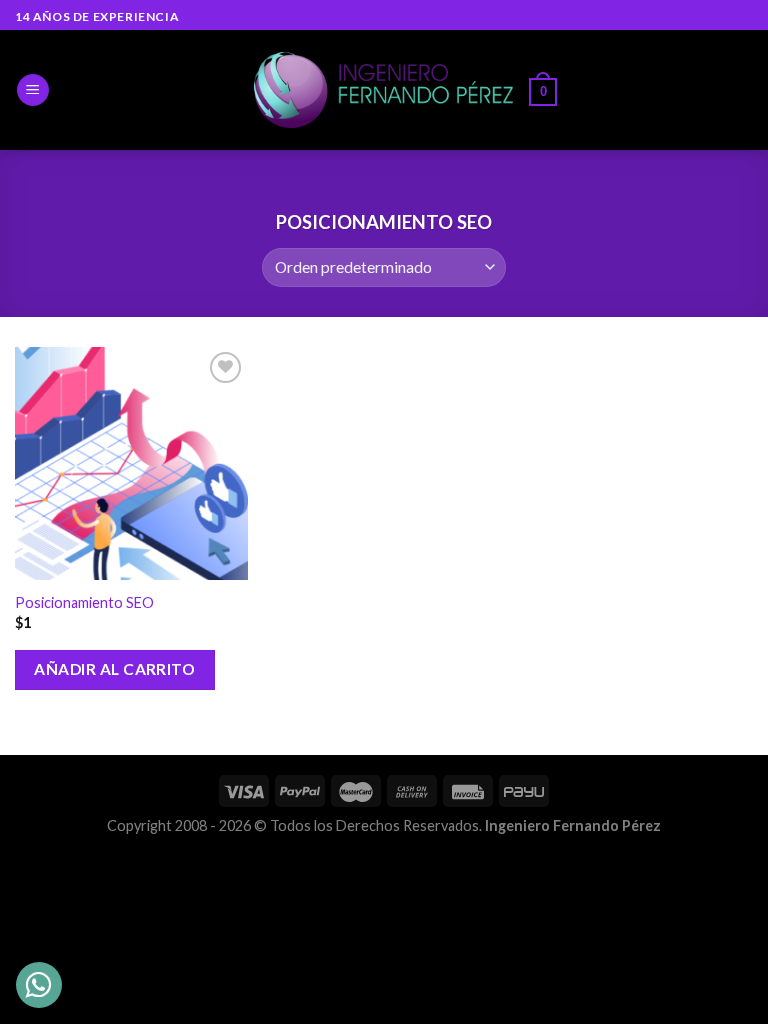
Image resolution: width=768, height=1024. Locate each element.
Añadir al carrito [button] (114, 669)
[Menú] (33, 90)
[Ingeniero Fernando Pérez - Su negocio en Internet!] (384, 90)
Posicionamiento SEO (84, 602)
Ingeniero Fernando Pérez (573, 825)
